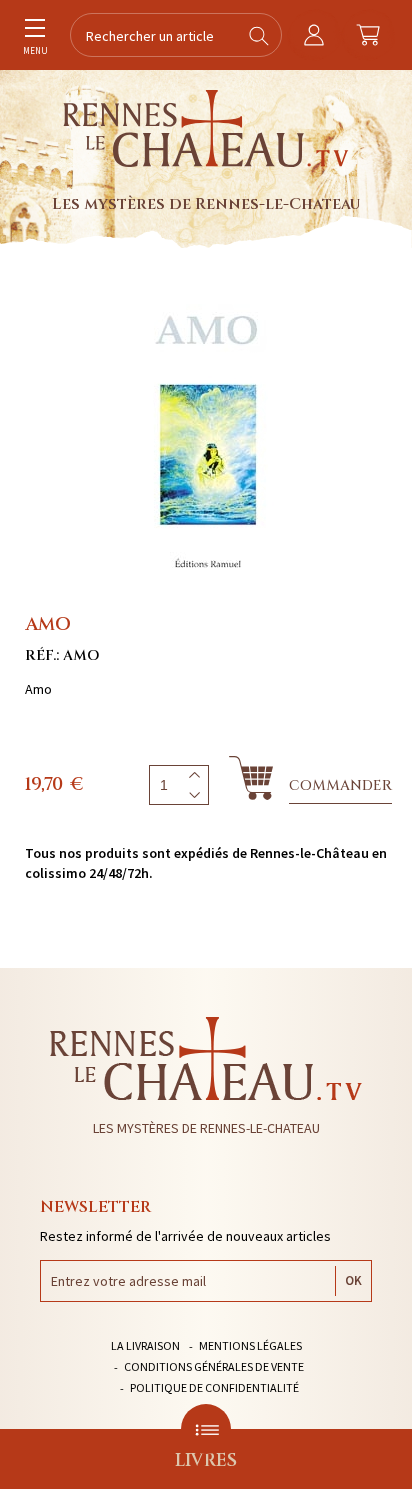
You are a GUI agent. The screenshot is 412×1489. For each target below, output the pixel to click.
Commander (340, 785)
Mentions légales (250, 1345)
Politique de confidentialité (214, 1387)
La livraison (145, 1345)
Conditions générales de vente (214, 1366)
